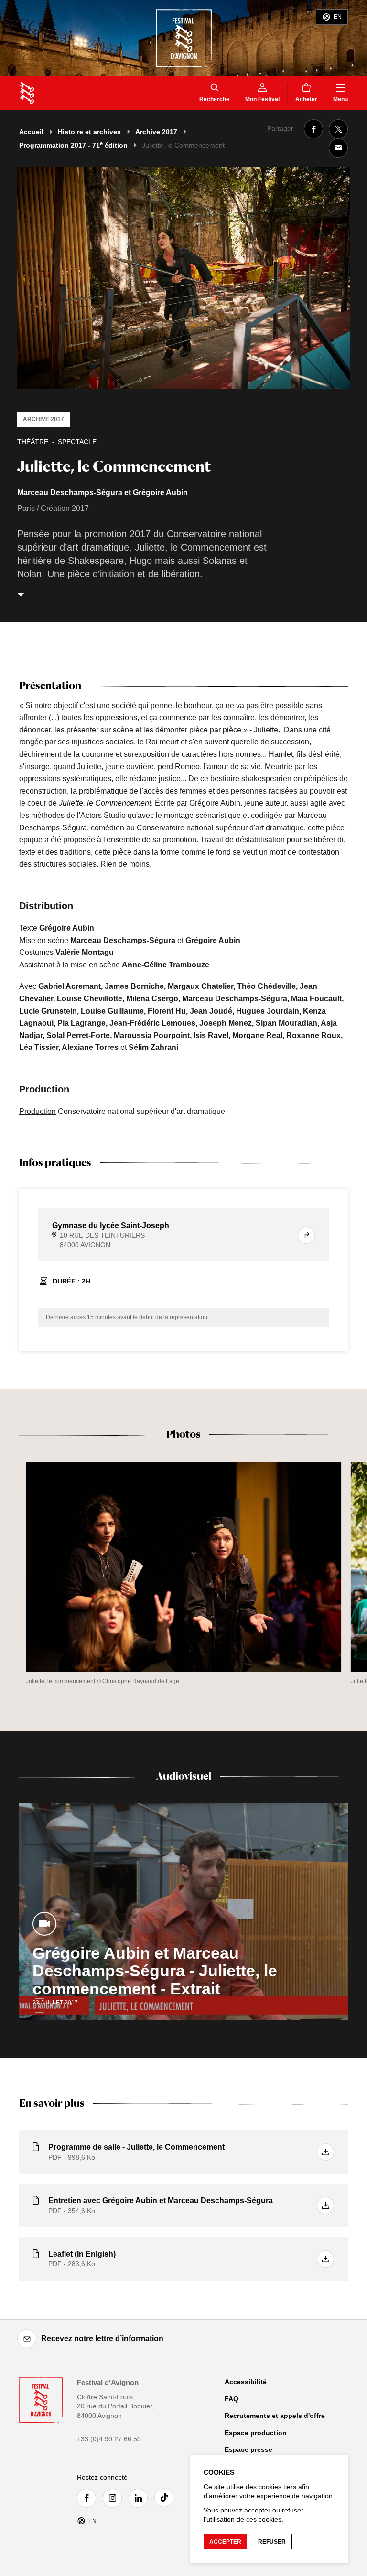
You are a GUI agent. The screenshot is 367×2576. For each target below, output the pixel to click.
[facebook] (89, 2498)
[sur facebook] (313, 129)
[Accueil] (27, 93)
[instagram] (115, 2498)
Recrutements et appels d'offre (275, 2416)
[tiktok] (166, 2498)
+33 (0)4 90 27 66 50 (109, 2439)
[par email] (338, 148)
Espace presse (248, 2449)
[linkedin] (140, 2498)
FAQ (232, 2399)
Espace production (256, 2433)
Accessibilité (246, 2382)
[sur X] (338, 129)
